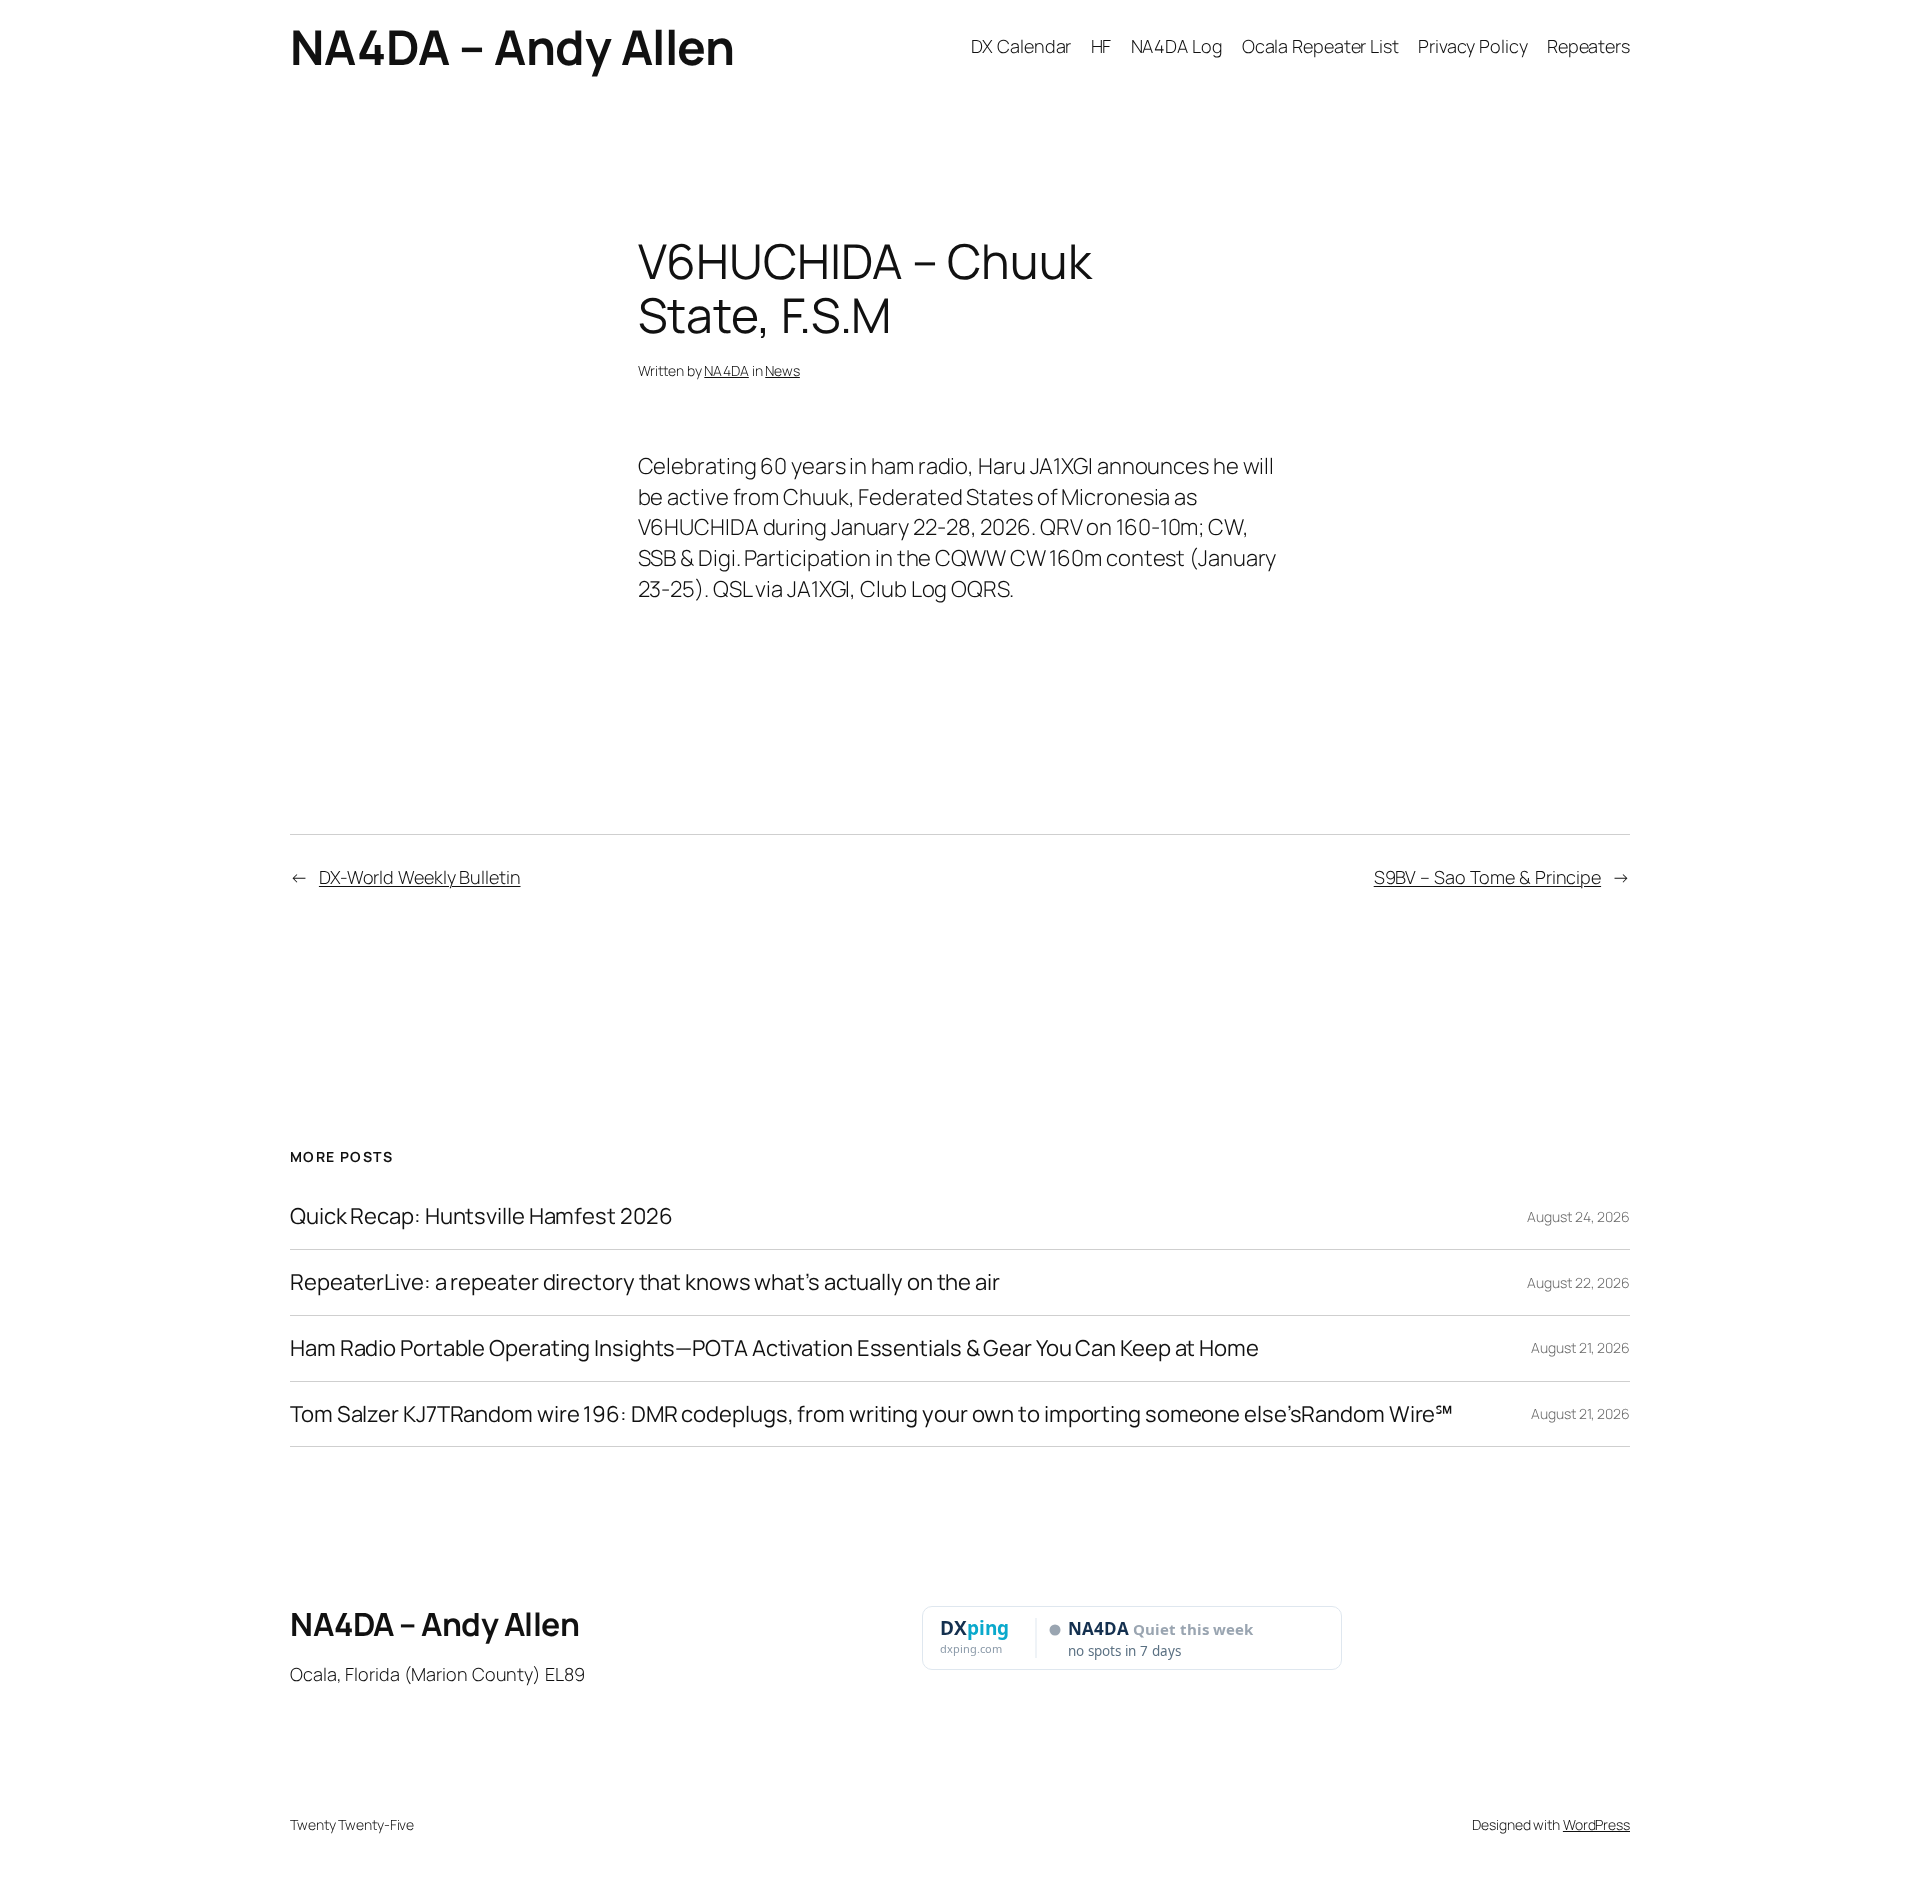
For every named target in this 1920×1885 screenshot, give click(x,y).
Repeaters (1588, 46)
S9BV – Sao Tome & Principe (1487, 877)
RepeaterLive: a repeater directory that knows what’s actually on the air (645, 1282)
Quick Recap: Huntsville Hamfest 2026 (481, 1216)
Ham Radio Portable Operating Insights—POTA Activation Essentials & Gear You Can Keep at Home (774, 1348)
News (782, 370)
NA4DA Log (1177, 46)
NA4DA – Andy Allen (512, 46)
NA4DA (726, 370)
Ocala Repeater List (1320, 46)
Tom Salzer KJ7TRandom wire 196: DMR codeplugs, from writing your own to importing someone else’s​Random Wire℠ (871, 1414)
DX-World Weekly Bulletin (420, 877)
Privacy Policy (1473, 46)
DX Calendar (1021, 46)
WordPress (1596, 1824)
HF (1101, 46)
